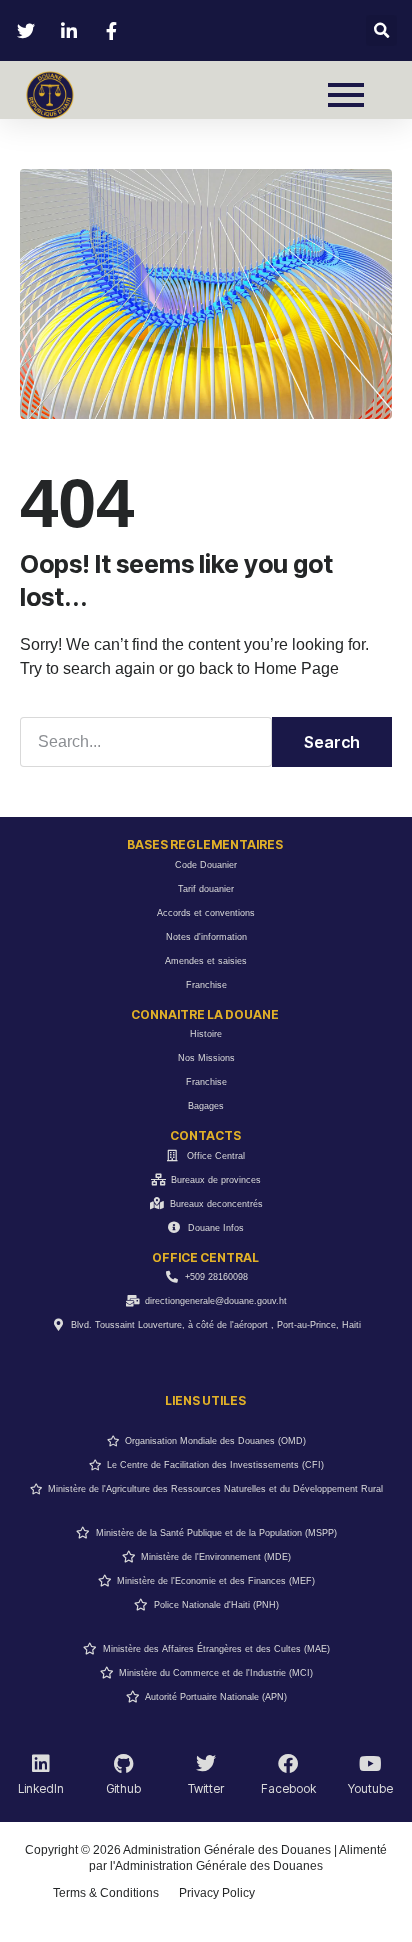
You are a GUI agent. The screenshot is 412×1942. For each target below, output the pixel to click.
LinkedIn (41, 1788)
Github (123, 1788)
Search (332, 742)
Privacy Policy (217, 1893)
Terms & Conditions (106, 1893)
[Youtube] (371, 1764)
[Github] (124, 1764)
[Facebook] (288, 1764)
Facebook (288, 1788)
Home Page (296, 668)
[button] (381, 30)
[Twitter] (206, 1764)
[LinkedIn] (41, 1764)
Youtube (370, 1788)
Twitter (206, 1788)
